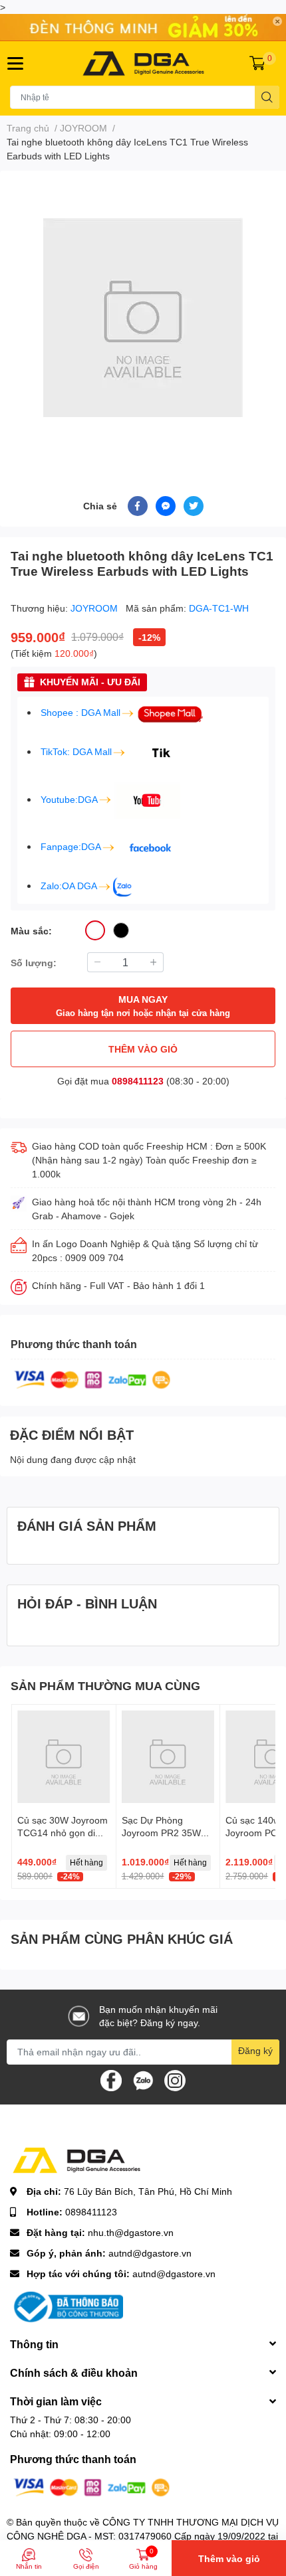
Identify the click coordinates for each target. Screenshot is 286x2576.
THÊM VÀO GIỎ (143, 1049)
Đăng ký (255, 2050)
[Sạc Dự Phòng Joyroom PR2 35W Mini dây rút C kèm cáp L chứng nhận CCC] (168, 1757)
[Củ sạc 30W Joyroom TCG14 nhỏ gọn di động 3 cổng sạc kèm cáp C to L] (64, 1757)
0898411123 (138, 1081)
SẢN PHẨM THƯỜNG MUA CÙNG (105, 1685)
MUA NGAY (143, 1006)
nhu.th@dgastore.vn (131, 2232)
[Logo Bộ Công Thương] (67, 2305)
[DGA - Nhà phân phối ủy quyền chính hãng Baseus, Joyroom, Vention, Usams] (143, 63)
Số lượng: (34, 963)
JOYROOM (95, 608)
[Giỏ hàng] (257, 63)
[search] (267, 97)
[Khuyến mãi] (143, 28)
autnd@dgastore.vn (150, 2253)
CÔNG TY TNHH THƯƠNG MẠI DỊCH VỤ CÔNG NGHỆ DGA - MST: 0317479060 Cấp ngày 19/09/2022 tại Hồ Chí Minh (143, 2536)
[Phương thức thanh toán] (92, 1378)
